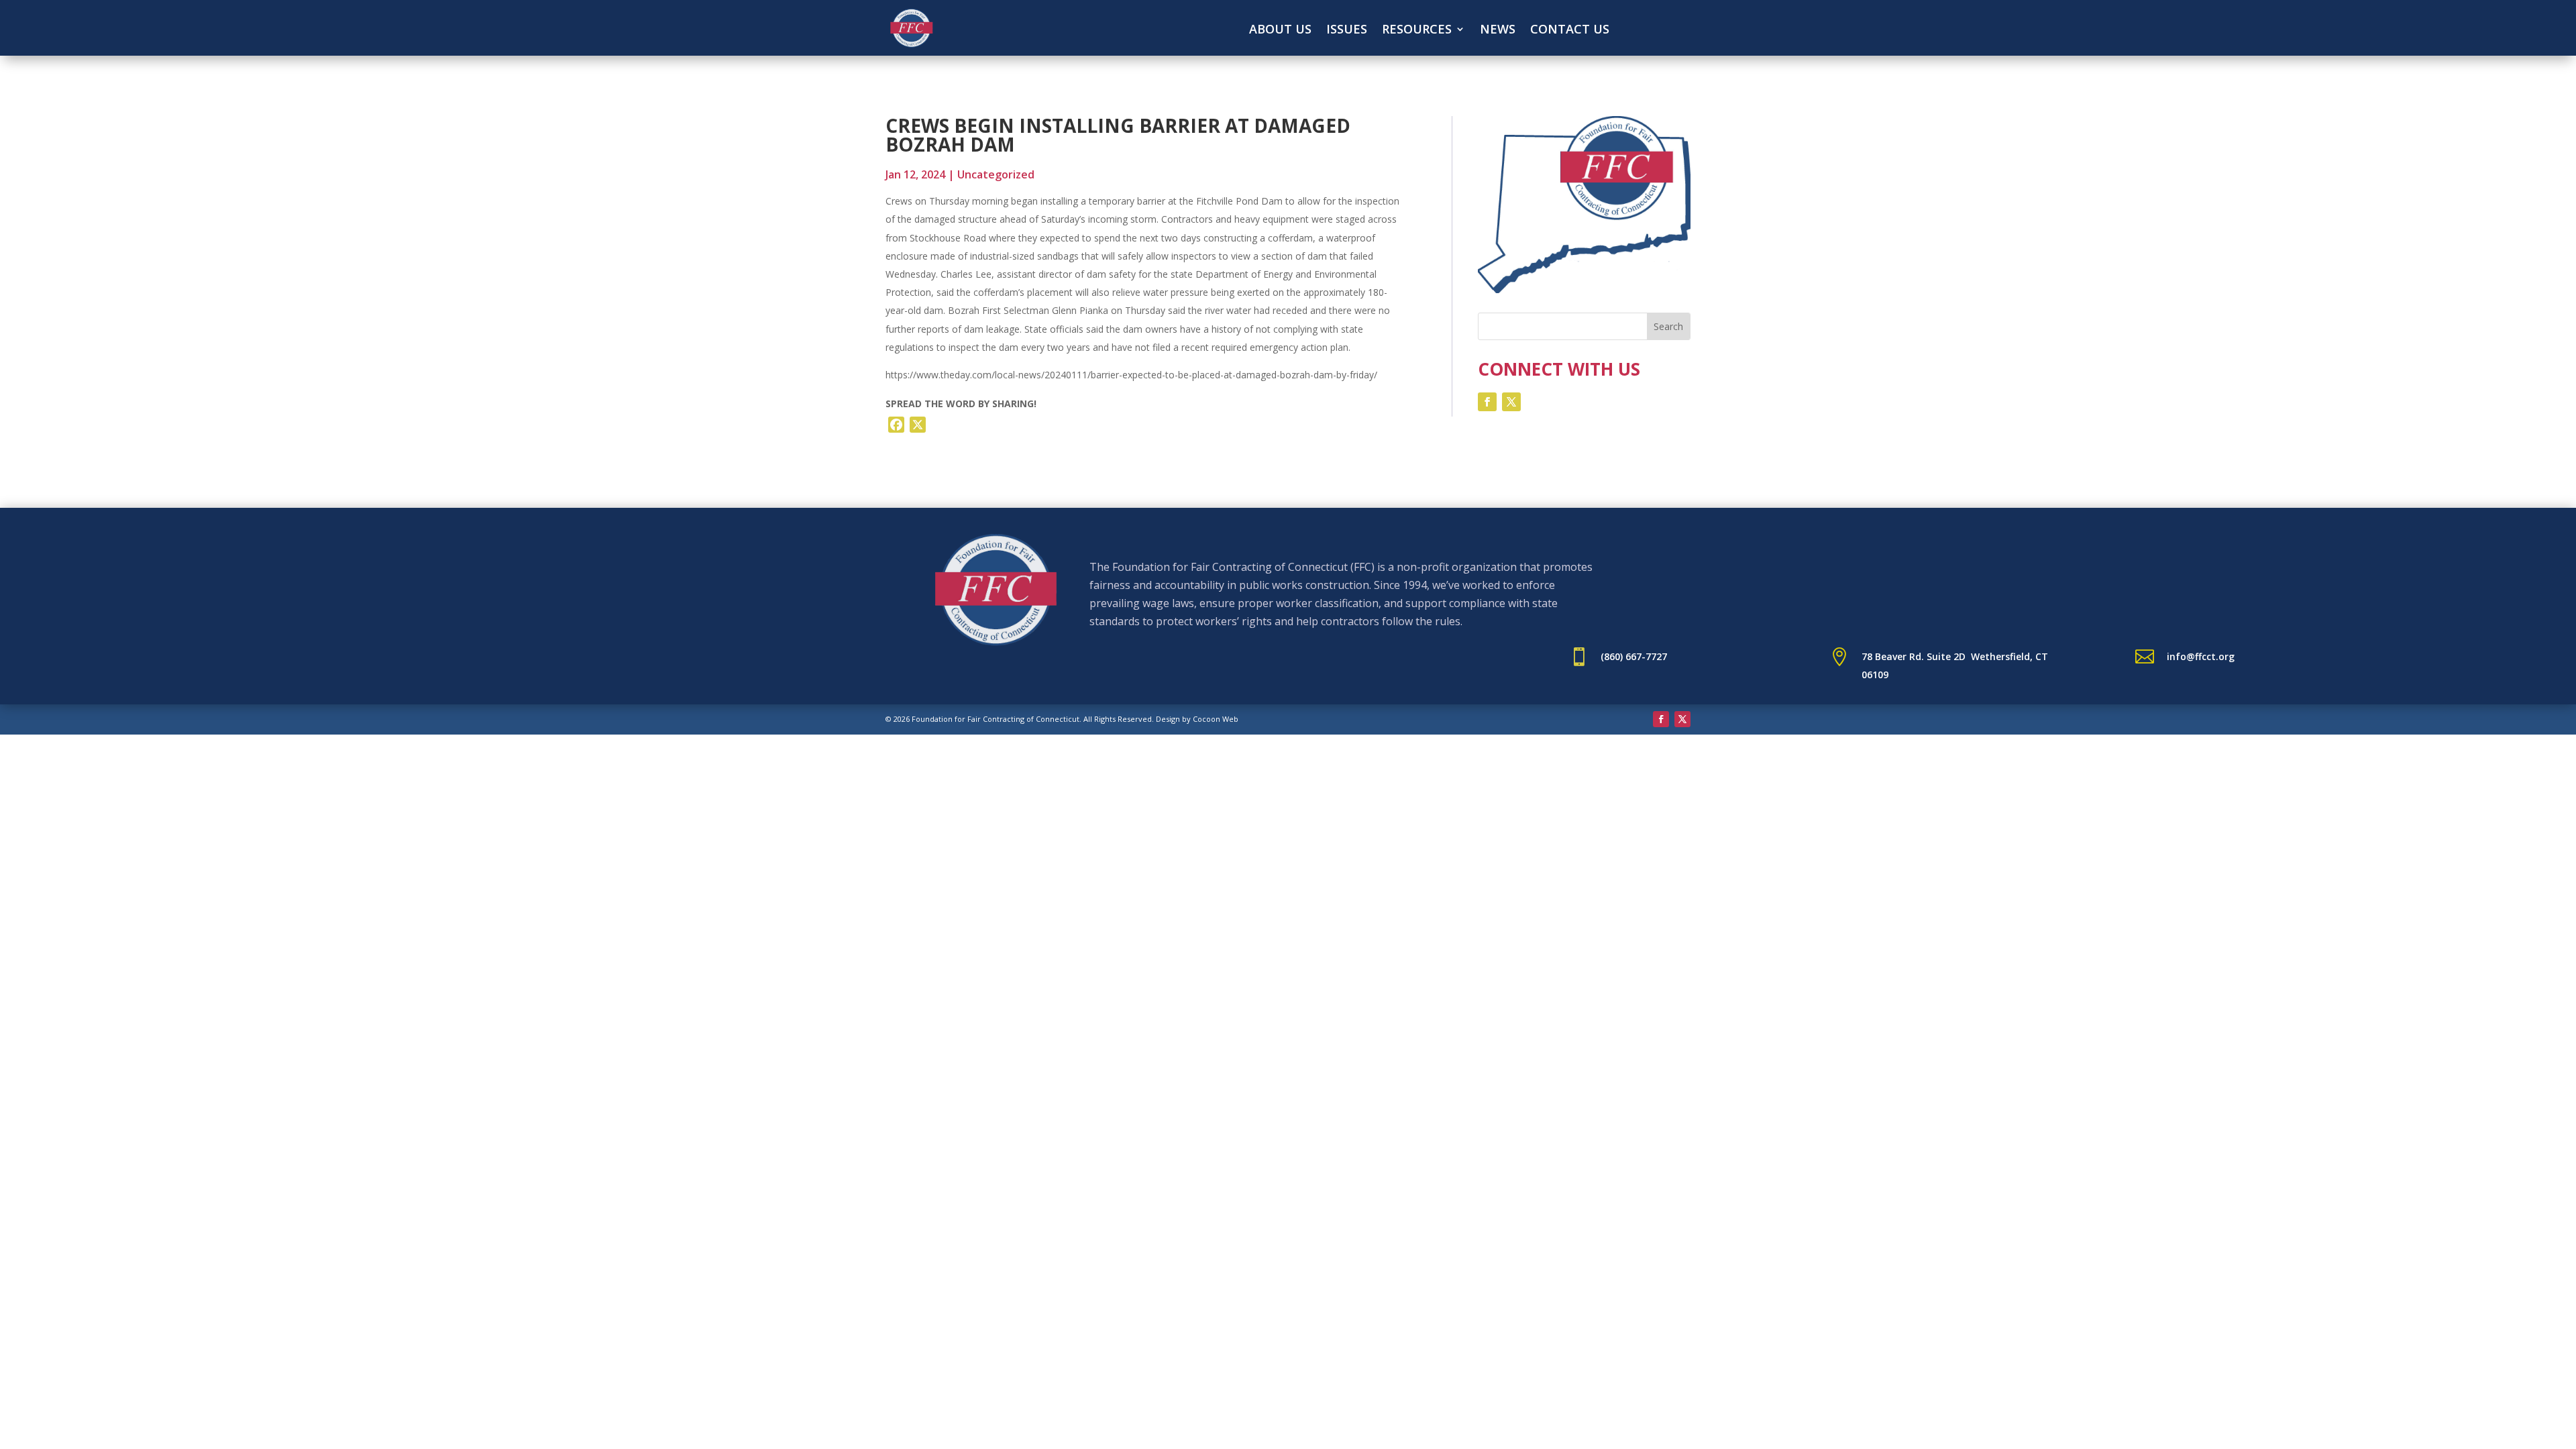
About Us (1280, 31)
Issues (1347, 31)
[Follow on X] (1511, 402)
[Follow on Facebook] (1487, 402)
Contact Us (1570, 31)
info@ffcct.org (2201, 656)
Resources (1417, 31)
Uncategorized (996, 174)
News (1498, 31)
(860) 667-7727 (1634, 656)
